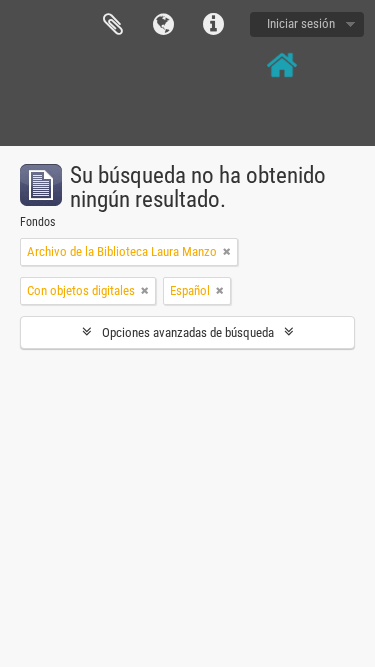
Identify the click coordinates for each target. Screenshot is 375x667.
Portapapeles (113, 25)
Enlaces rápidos (213, 25)
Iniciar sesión (301, 23)
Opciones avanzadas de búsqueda (188, 332)
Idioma (163, 25)
